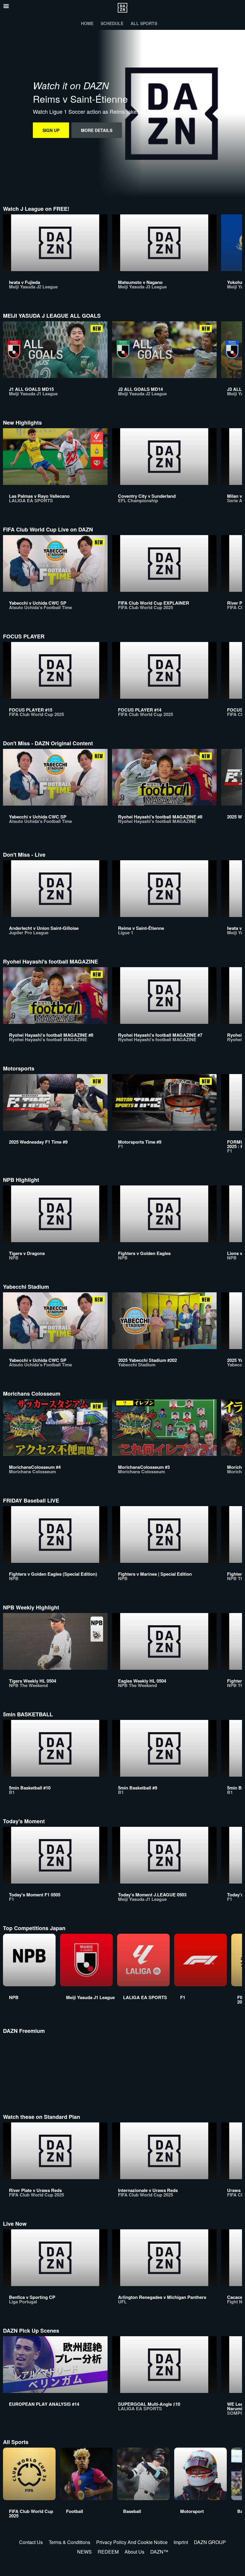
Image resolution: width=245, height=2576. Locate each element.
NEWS (84, 2552)
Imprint (181, 2542)
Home (87, 23)
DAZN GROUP (210, 2542)
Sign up (51, 130)
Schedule (112, 23)
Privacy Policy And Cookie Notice (132, 2542)
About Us (134, 2552)
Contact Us (31, 2542)
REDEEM (108, 2552)
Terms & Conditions (69, 2542)
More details (97, 130)
